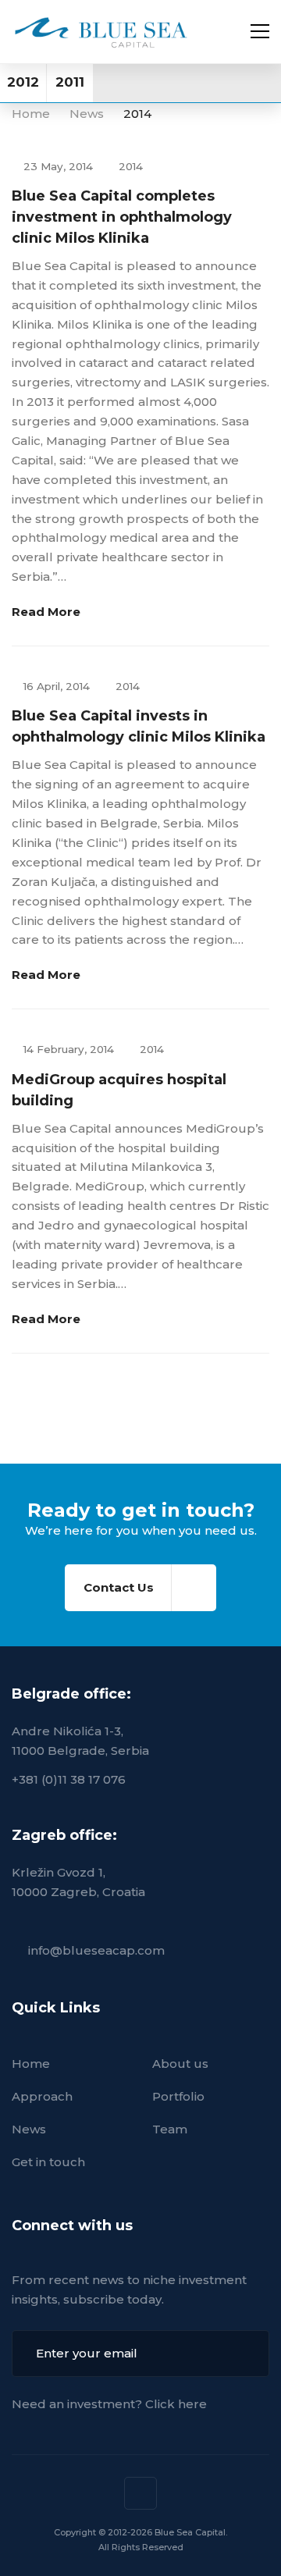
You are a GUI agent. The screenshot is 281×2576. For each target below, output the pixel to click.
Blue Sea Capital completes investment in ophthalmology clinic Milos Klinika (122, 217)
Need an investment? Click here (109, 2404)
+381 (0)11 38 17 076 (69, 1779)
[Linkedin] (140, 2493)
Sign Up (246, 2354)
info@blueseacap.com (96, 1950)
